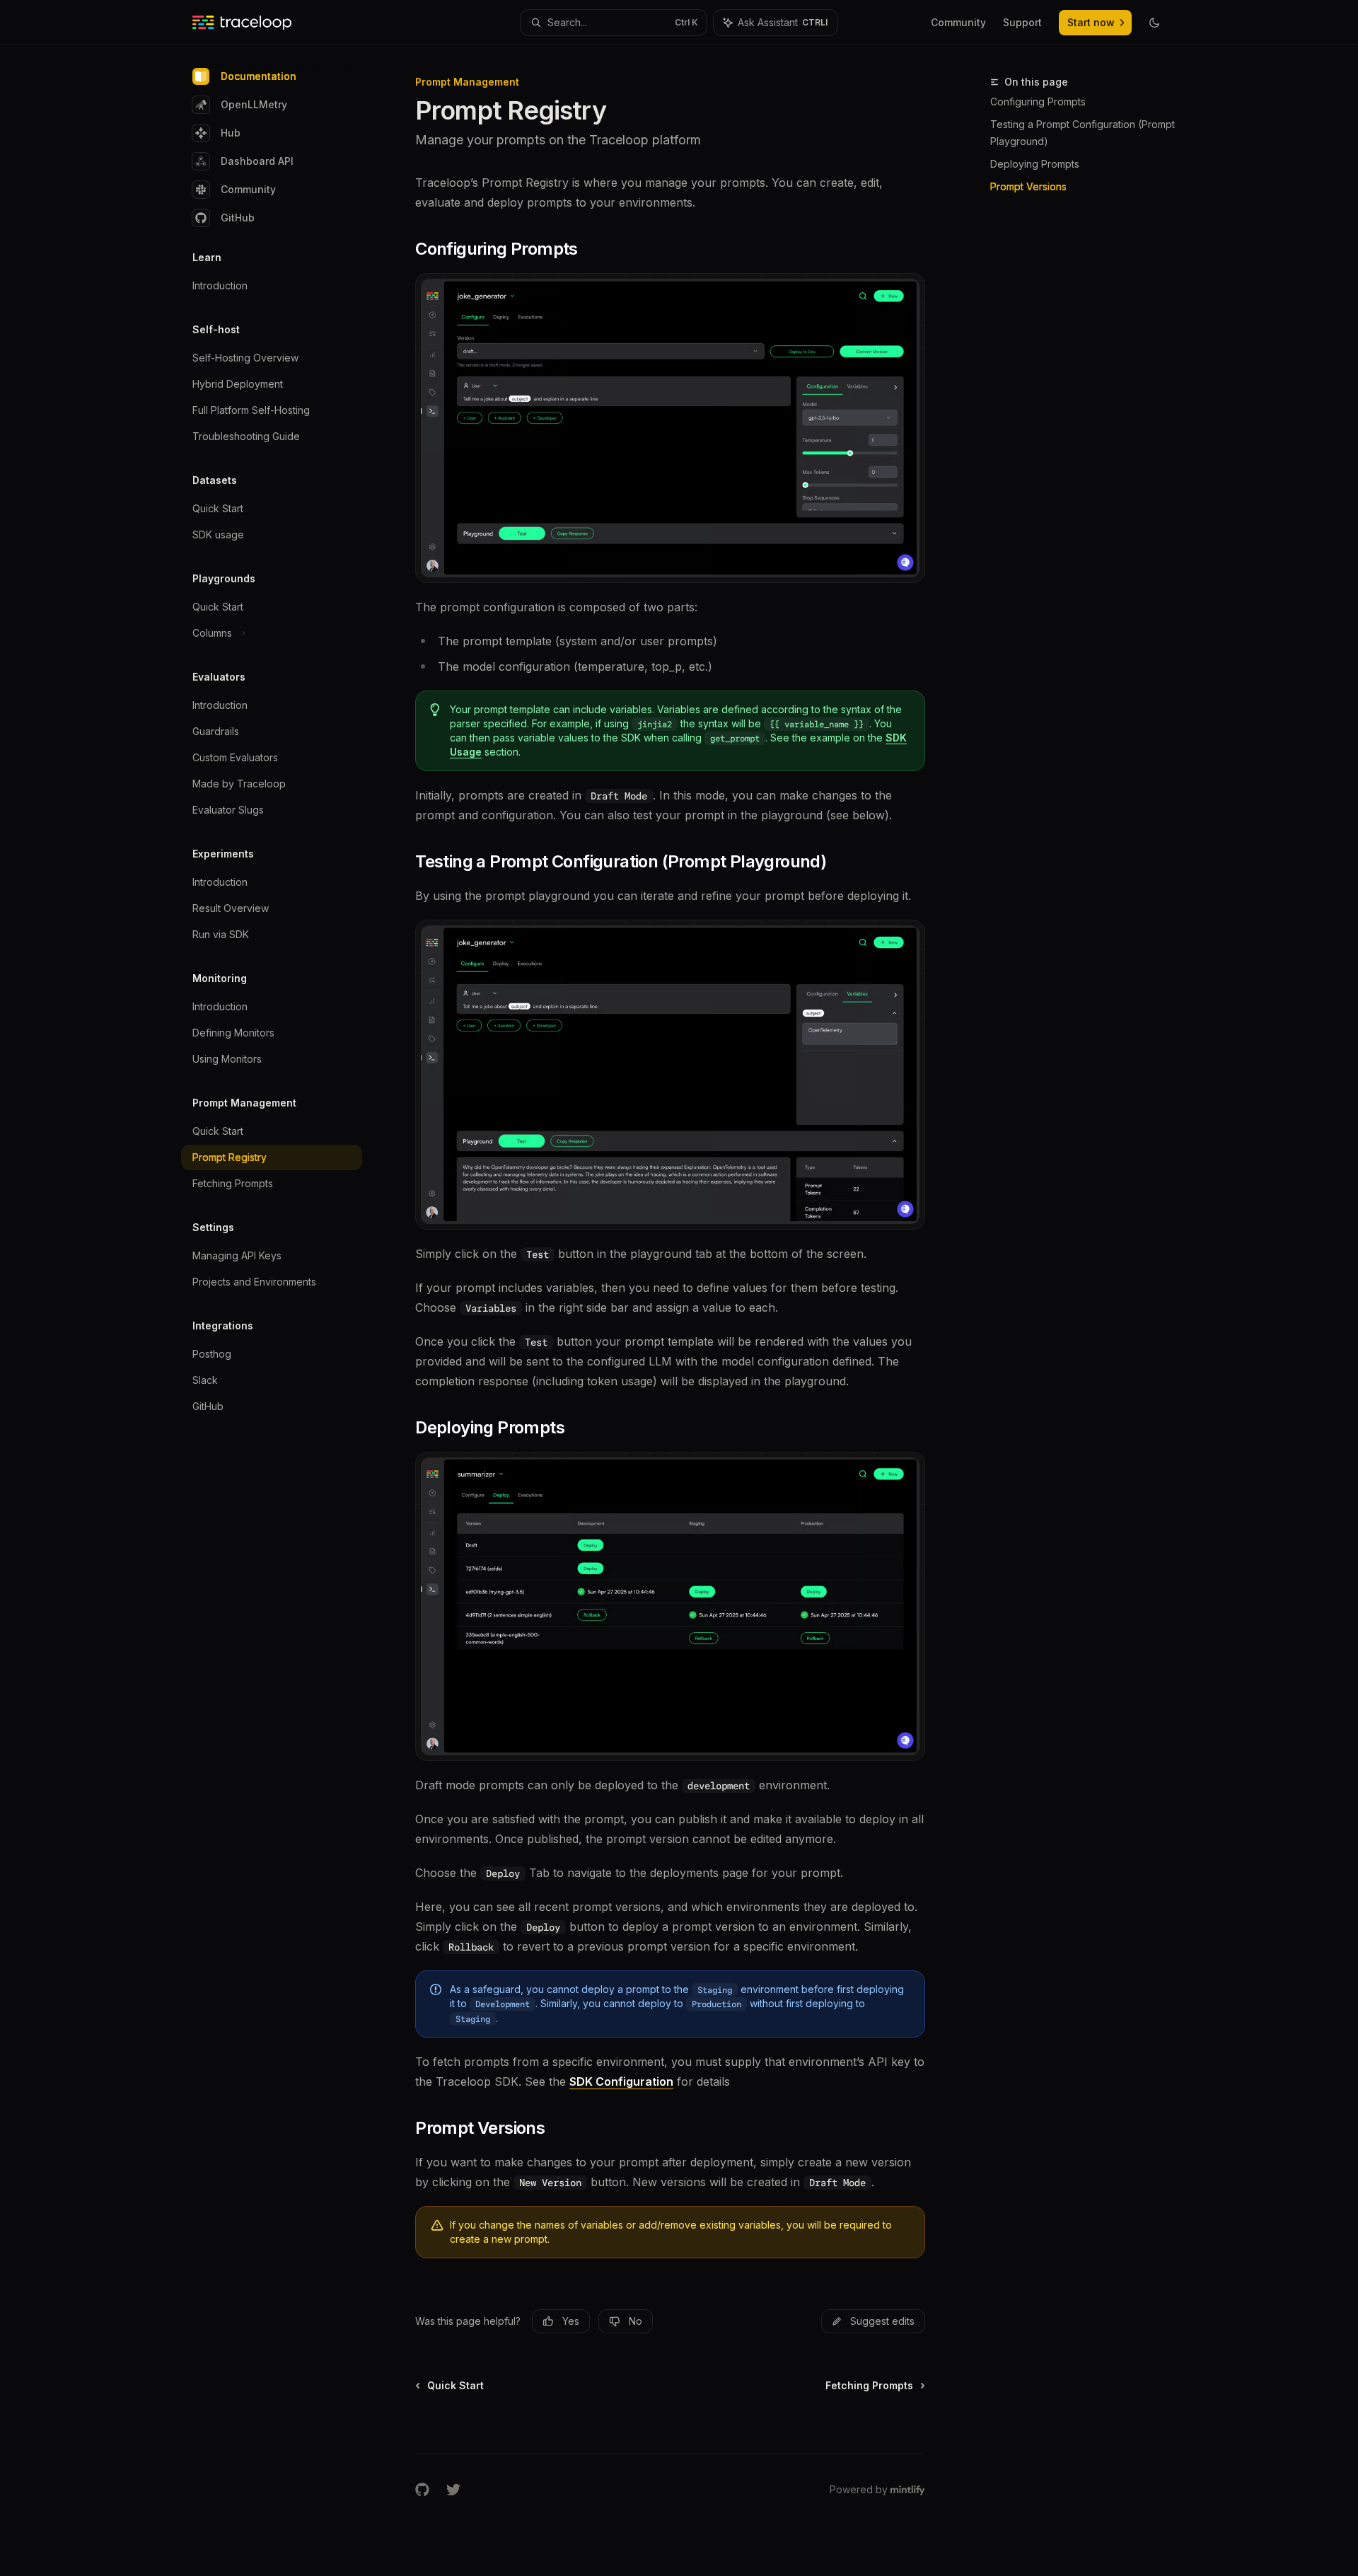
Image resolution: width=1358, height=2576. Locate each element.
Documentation (259, 76)
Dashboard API (257, 161)
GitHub (238, 218)
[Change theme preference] (1154, 23)
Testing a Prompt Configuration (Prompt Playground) (1083, 133)
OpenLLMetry (254, 104)
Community (248, 189)
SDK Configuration (621, 2081)
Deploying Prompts (1035, 164)
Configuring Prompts (1038, 102)
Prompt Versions (1028, 186)
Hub (231, 133)
